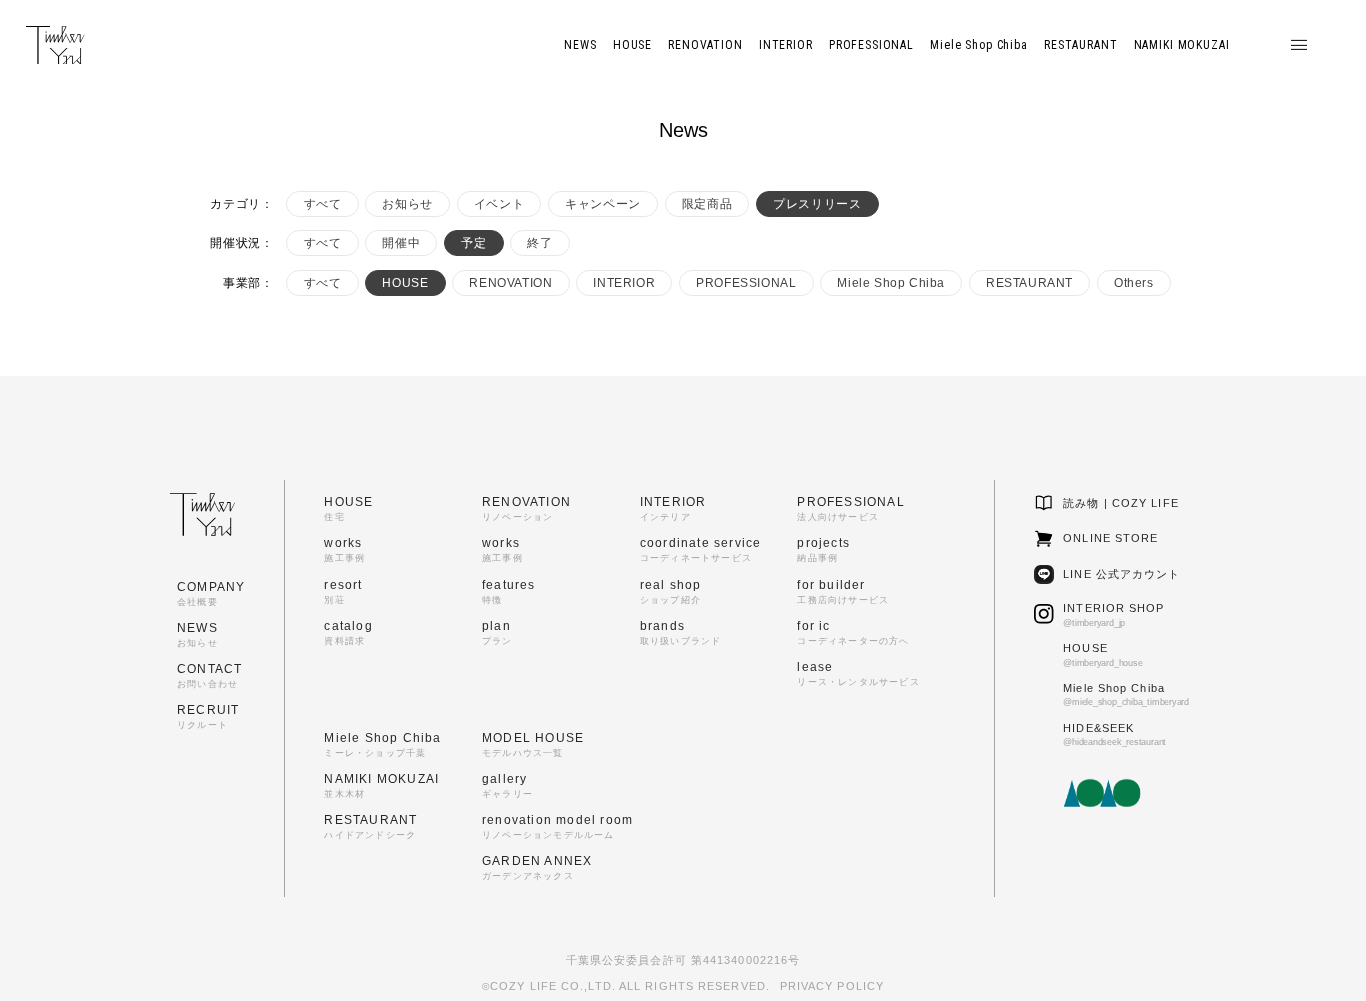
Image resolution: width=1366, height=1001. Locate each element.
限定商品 (707, 204)
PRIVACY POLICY (832, 986)
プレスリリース (817, 204)
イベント (499, 204)
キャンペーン (603, 204)
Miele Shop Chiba (891, 283)
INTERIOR (624, 283)
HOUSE (405, 283)
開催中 (401, 243)
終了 (539, 243)
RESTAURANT (1029, 283)
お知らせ (407, 204)
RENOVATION (510, 283)
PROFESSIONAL (746, 283)
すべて (323, 204)
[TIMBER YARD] (55, 45)
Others (1134, 283)
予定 (473, 243)
